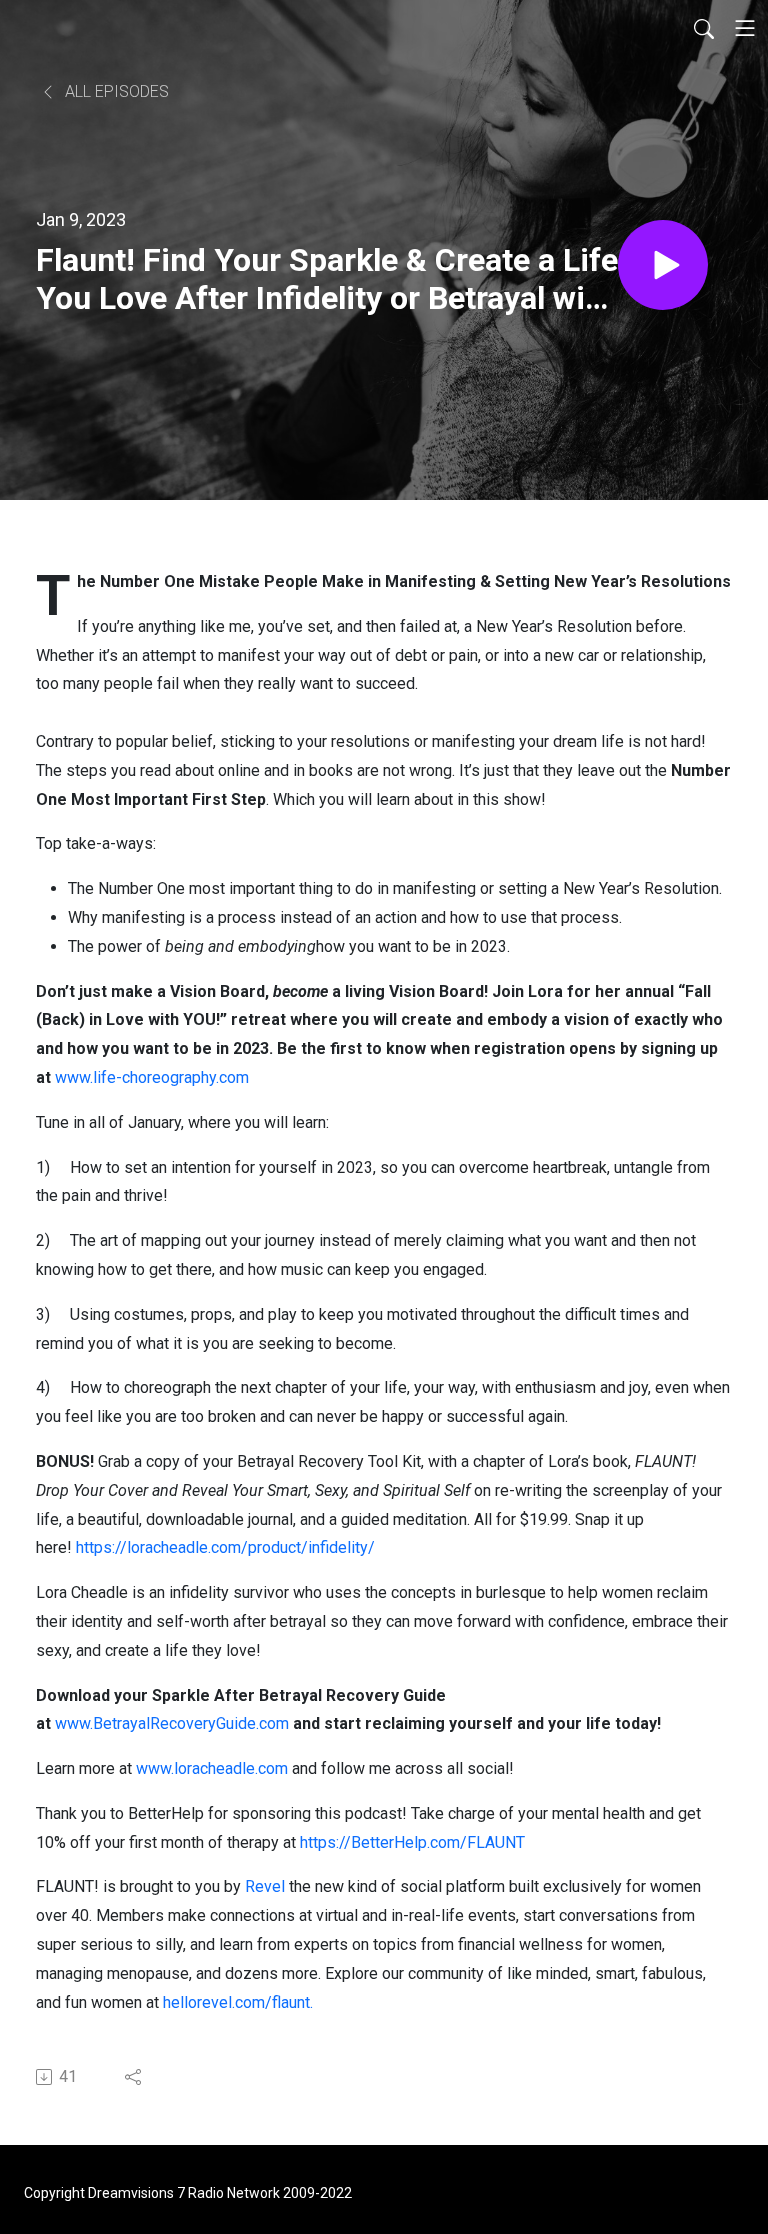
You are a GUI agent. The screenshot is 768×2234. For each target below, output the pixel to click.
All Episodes (115, 91)
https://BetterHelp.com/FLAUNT (414, 1842)
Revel (265, 1886)
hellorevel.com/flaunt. (238, 2002)
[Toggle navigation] (745, 28)
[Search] (704, 28)
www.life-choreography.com (152, 1077)
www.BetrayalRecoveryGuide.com (172, 1723)
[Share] (134, 2077)
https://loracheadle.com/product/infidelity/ (225, 1547)
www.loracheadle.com (212, 1768)
